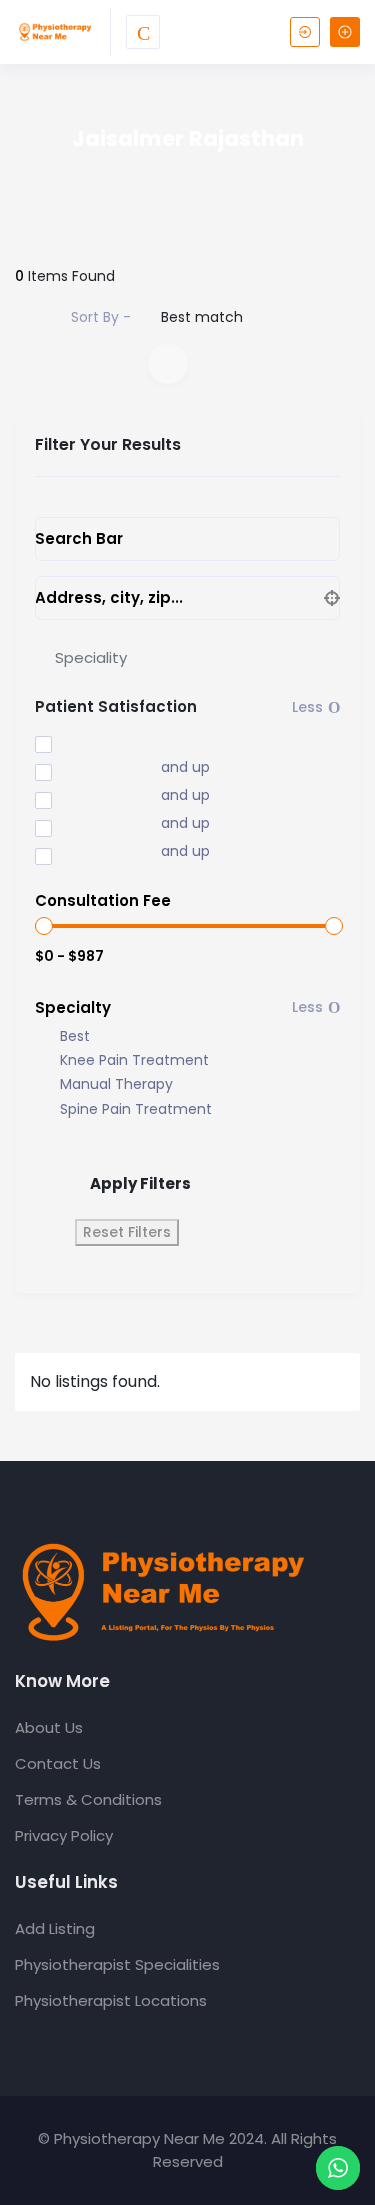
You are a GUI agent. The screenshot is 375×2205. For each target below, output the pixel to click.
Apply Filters (140, 1183)
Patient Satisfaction (116, 706)
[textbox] (91, 657)
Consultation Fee (103, 900)
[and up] (84, 769)
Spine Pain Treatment (136, 1109)
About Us (49, 1727)
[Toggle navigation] (143, 32)
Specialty (73, 1007)
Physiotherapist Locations (111, 2000)
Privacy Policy (64, 1835)
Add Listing (55, 1928)
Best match (202, 317)
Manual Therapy (116, 1084)
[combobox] (187, 657)
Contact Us (58, 1763)
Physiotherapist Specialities (117, 1964)
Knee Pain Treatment (134, 1060)
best (75, 1036)
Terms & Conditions (88, 1799)
